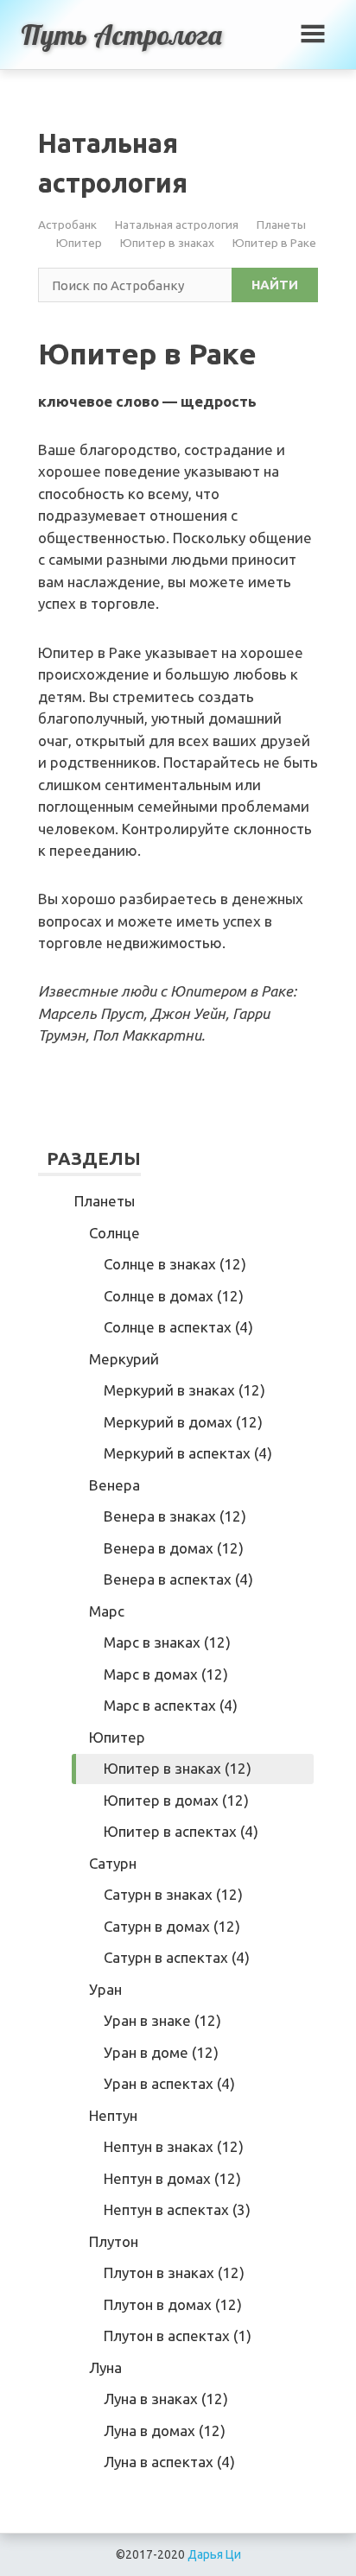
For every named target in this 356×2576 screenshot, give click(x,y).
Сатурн (113, 1863)
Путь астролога (121, 35)
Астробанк (67, 225)
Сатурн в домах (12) (172, 1926)
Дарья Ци (214, 2554)
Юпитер (79, 243)
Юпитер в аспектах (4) (181, 1831)
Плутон (114, 2241)
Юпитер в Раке (274, 243)
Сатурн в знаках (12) (173, 1894)
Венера (114, 1485)
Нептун (113, 2115)
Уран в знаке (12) (162, 2020)
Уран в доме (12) (161, 2052)
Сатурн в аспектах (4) (177, 1957)
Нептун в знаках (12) (174, 2146)
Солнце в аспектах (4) (178, 1327)
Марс (107, 1611)
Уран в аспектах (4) (169, 2083)
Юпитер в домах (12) (176, 1800)
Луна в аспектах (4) (169, 2462)
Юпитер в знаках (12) (178, 1768)
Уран (105, 1989)
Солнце (114, 1233)
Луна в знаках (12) (166, 2399)
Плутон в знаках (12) (174, 2272)
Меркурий (124, 1359)
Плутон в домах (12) (173, 2304)
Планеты (281, 225)
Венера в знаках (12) (175, 1516)
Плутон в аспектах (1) (178, 2335)
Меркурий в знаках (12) (184, 1390)
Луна (105, 2367)
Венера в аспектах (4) (178, 1579)
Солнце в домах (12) (174, 1296)
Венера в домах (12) (174, 1548)
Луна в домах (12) (165, 2430)
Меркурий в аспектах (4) (188, 1453)
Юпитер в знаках (167, 243)
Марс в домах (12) (166, 1674)
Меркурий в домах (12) (183, 1422)
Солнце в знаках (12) (175, 1264)
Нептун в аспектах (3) (177, 2209)
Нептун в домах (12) (172, 2178)
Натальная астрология (177, 225)
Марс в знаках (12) (167, 1642)
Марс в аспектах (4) (171, 1705)
